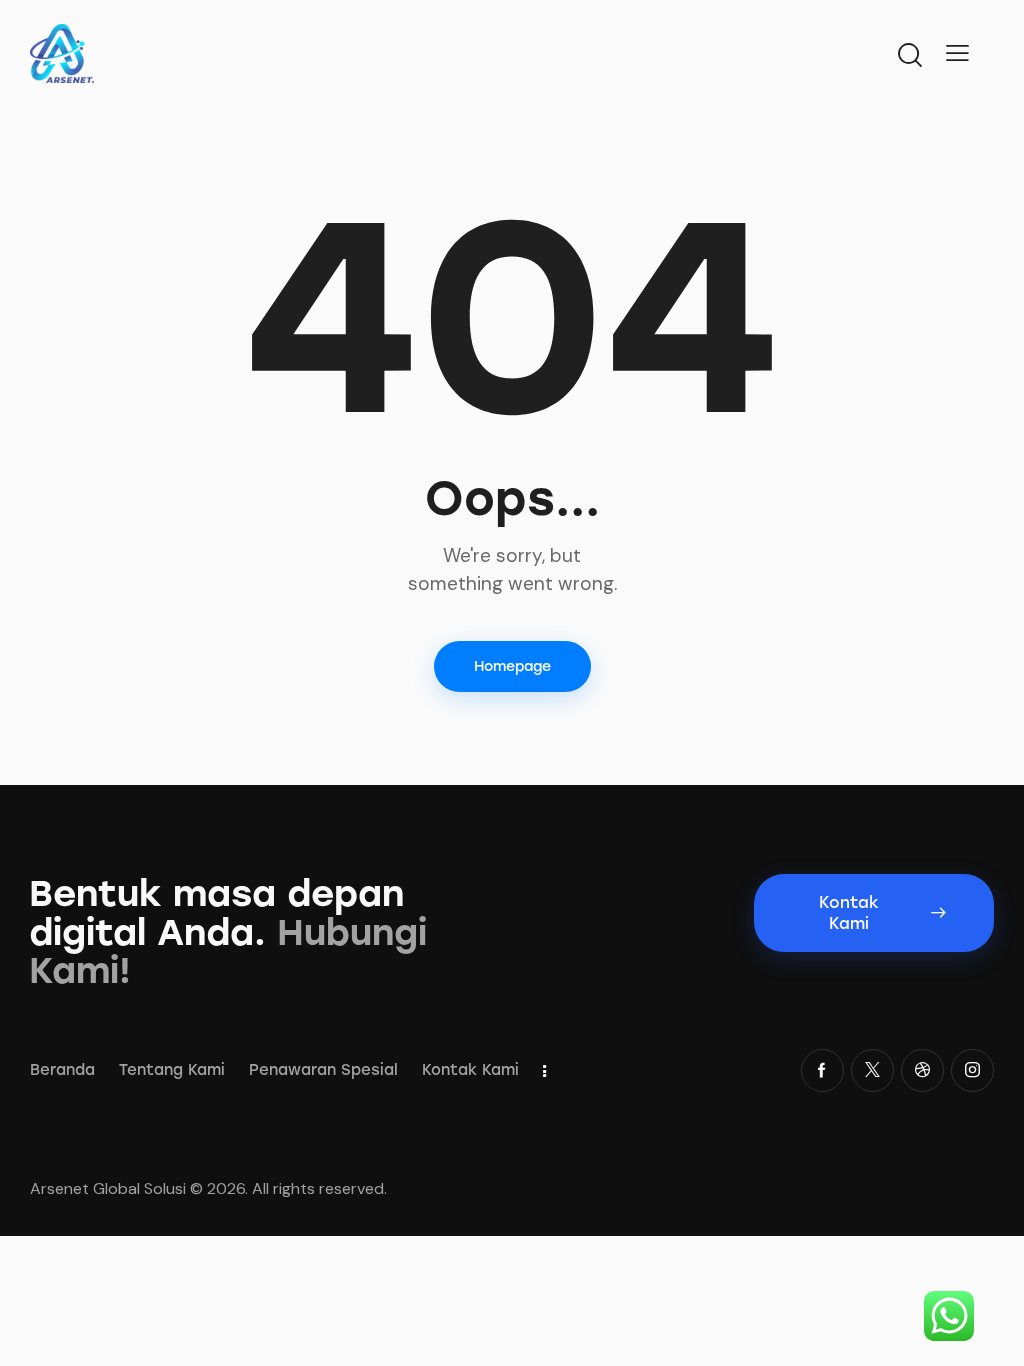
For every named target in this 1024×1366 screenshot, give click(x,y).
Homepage (512, 666)
